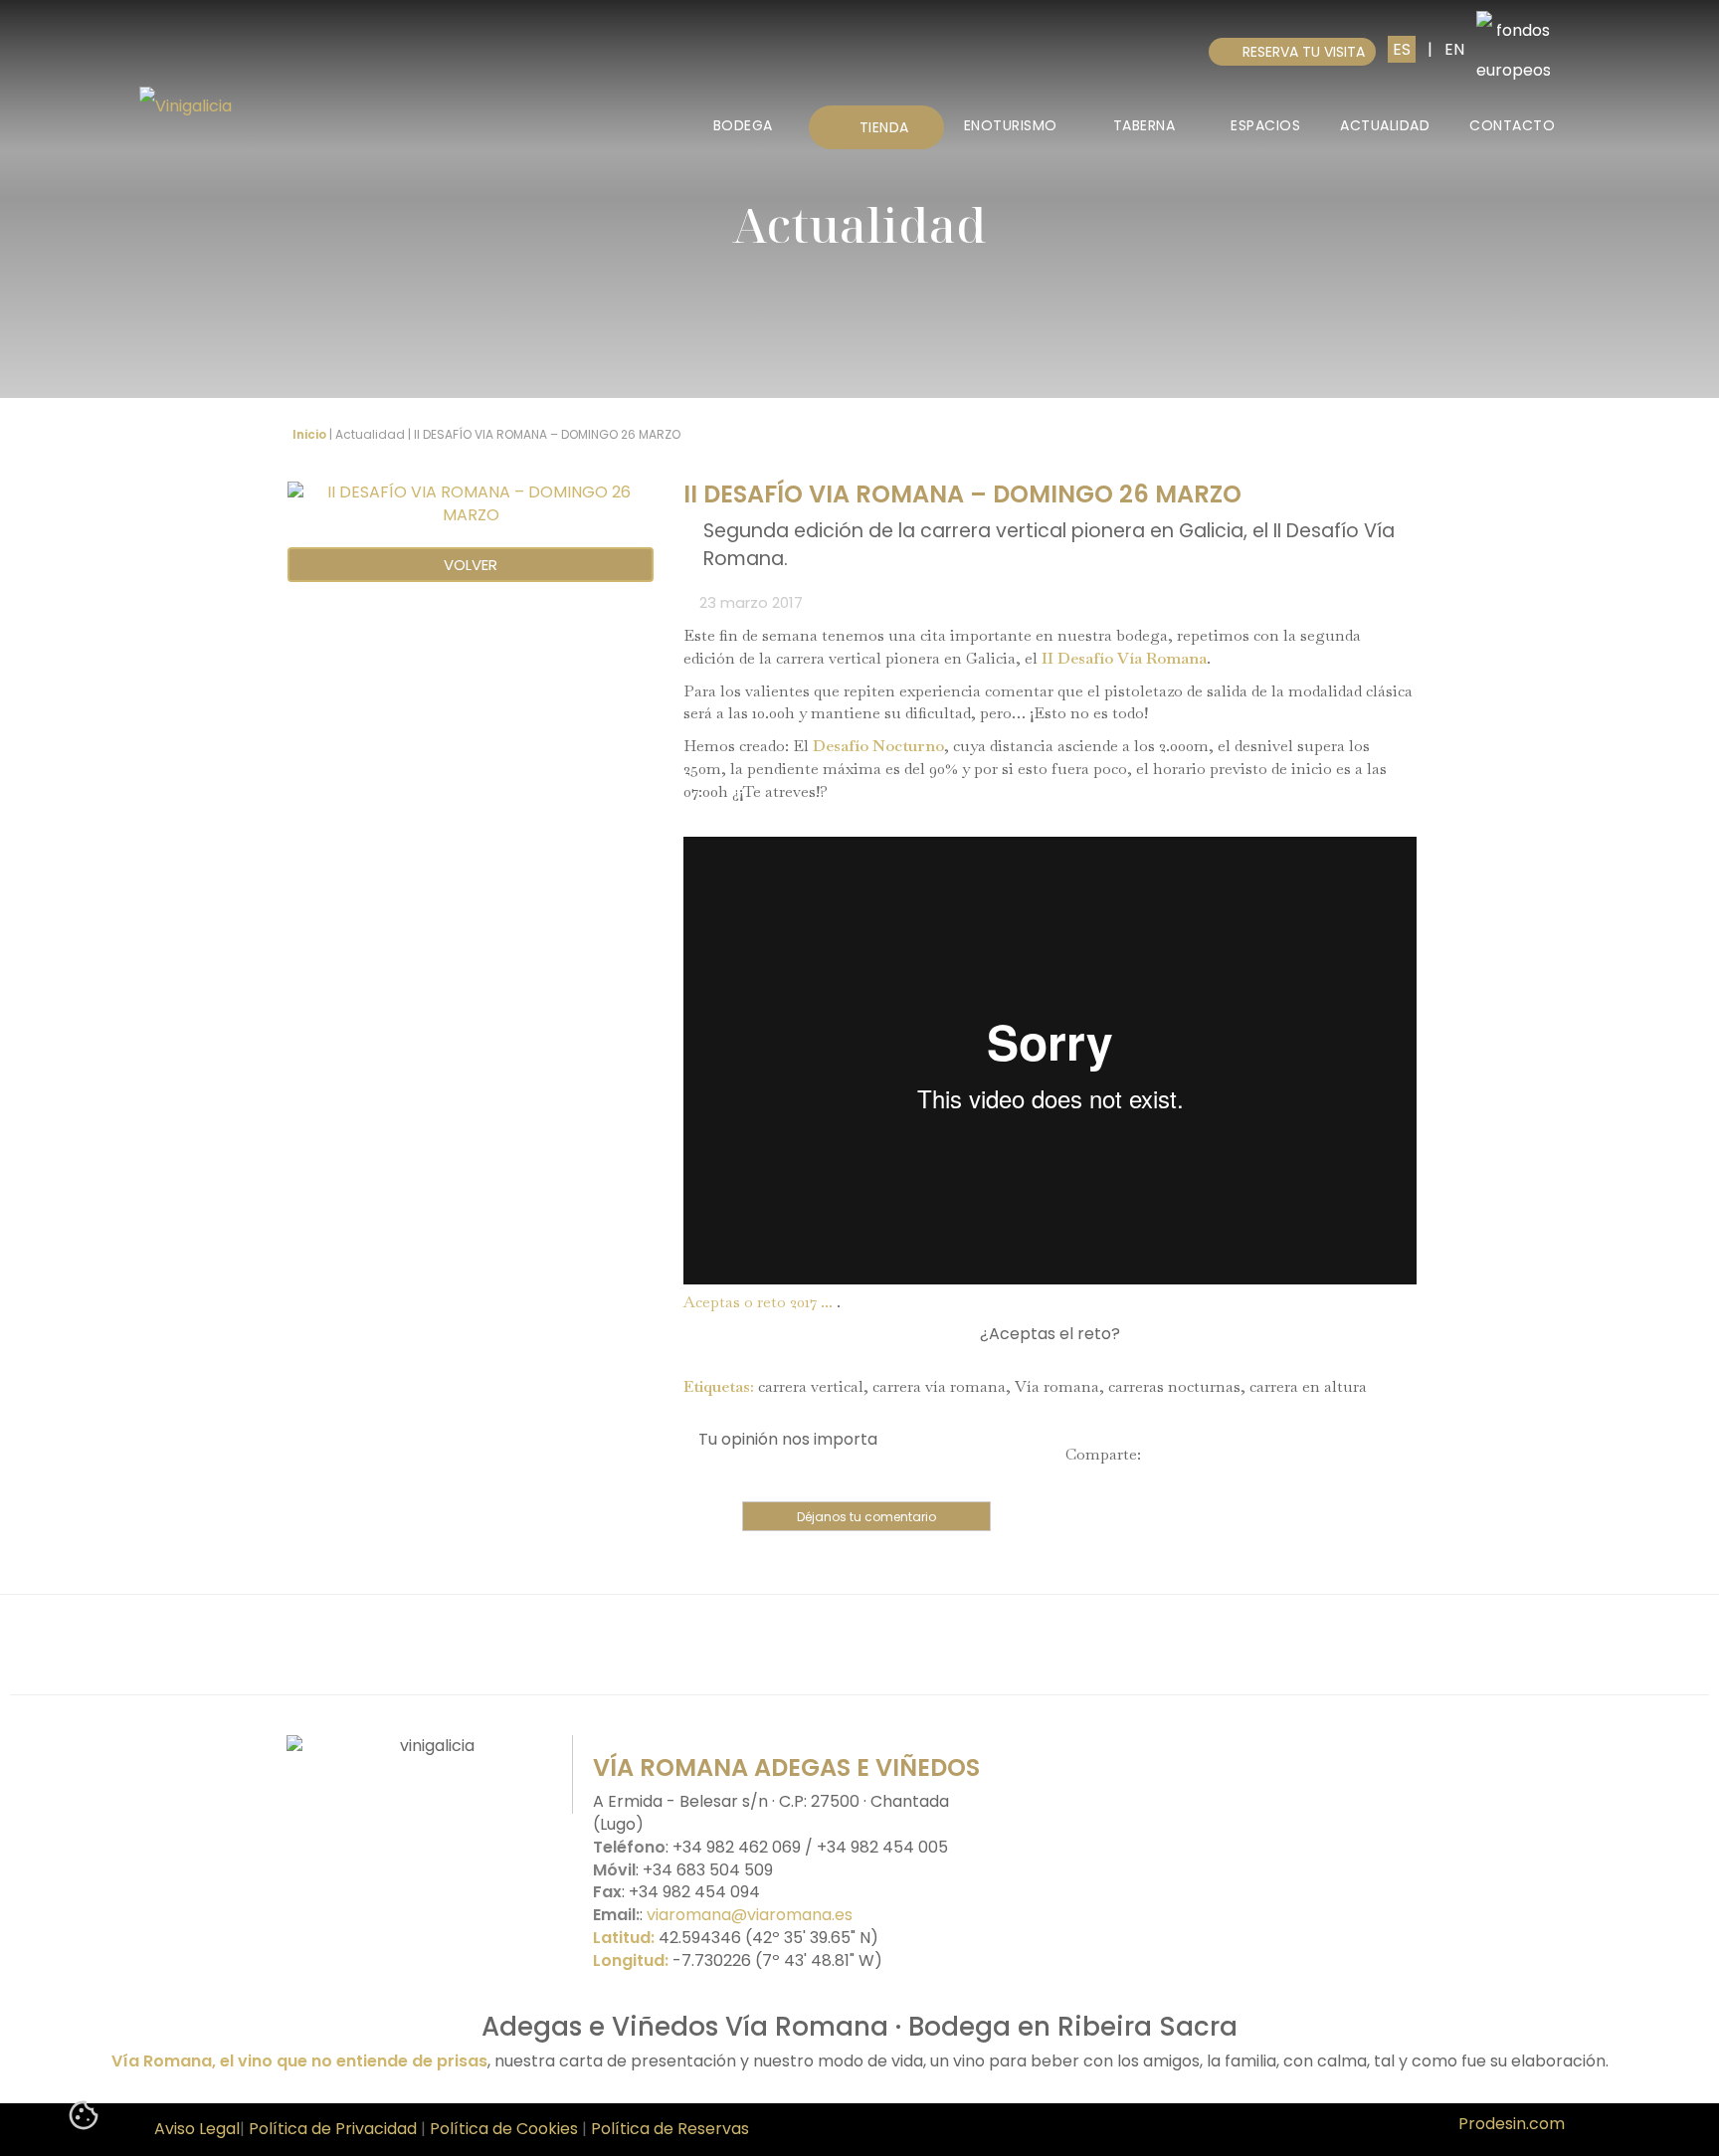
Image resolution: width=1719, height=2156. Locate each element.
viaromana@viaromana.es (750, 1915)
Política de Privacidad (333, 2129)
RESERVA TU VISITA (1298, 52)
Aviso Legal (197, 2129)
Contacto (1512, 125)
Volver (471, 565)
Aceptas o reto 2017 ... (758, 1302)
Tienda (882, 127)
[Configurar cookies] (84, 2119)
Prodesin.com (1512, 2124)
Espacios (1265, 125)
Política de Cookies (506, 2129)
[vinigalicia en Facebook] (377, 1801)
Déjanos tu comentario (866, 1517)
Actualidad (1385, 125)
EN (1454, 49)
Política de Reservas (670, 2129)
